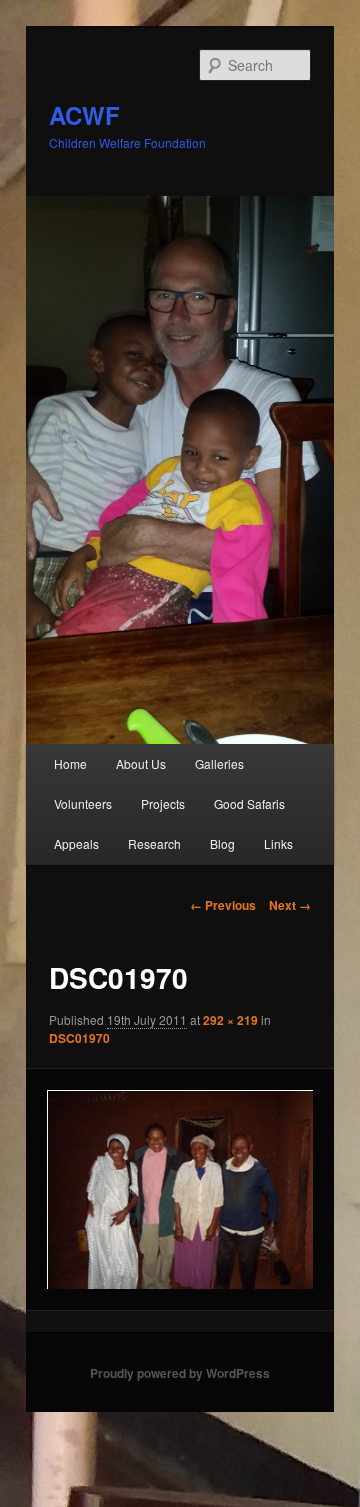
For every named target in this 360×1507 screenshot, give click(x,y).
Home (70, 763)
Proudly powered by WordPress (180, 1373)
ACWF (84, 115)
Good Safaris (249, 803)
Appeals (76, 843)
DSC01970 (79, 1038)
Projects (163, 803)
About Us (141, 763)
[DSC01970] (179, 1189)
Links (278, 843)
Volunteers (83, 803)
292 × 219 (230, 1020)
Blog (222, 843)
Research (154, 843)
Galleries (219, 763)
